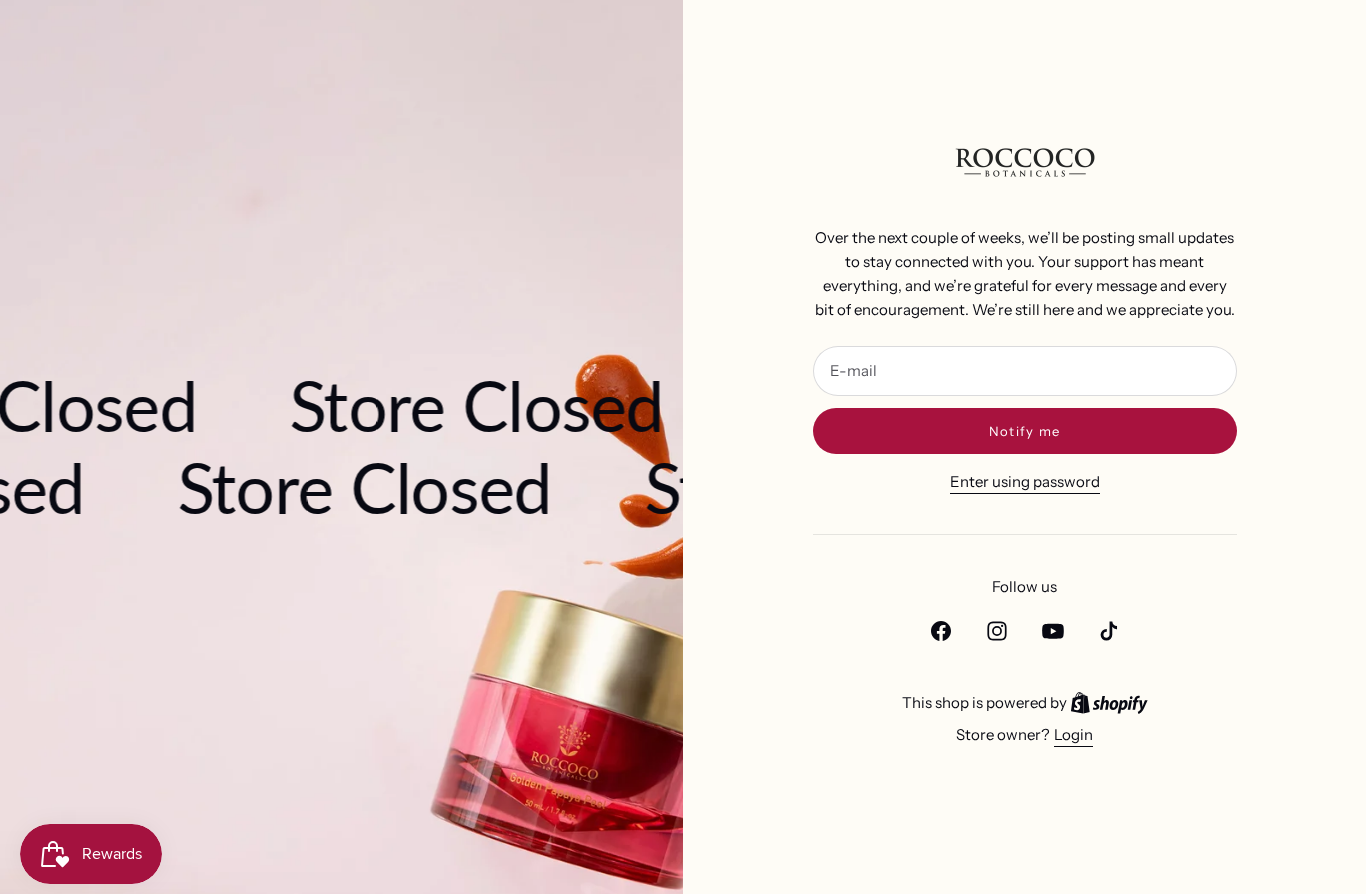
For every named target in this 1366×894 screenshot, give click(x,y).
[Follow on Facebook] (941, 631)
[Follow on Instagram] (997, 631)
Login (1073, 734)
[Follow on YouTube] (1053, 631)
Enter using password (1025, 481)
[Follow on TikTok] (1109, 631)
